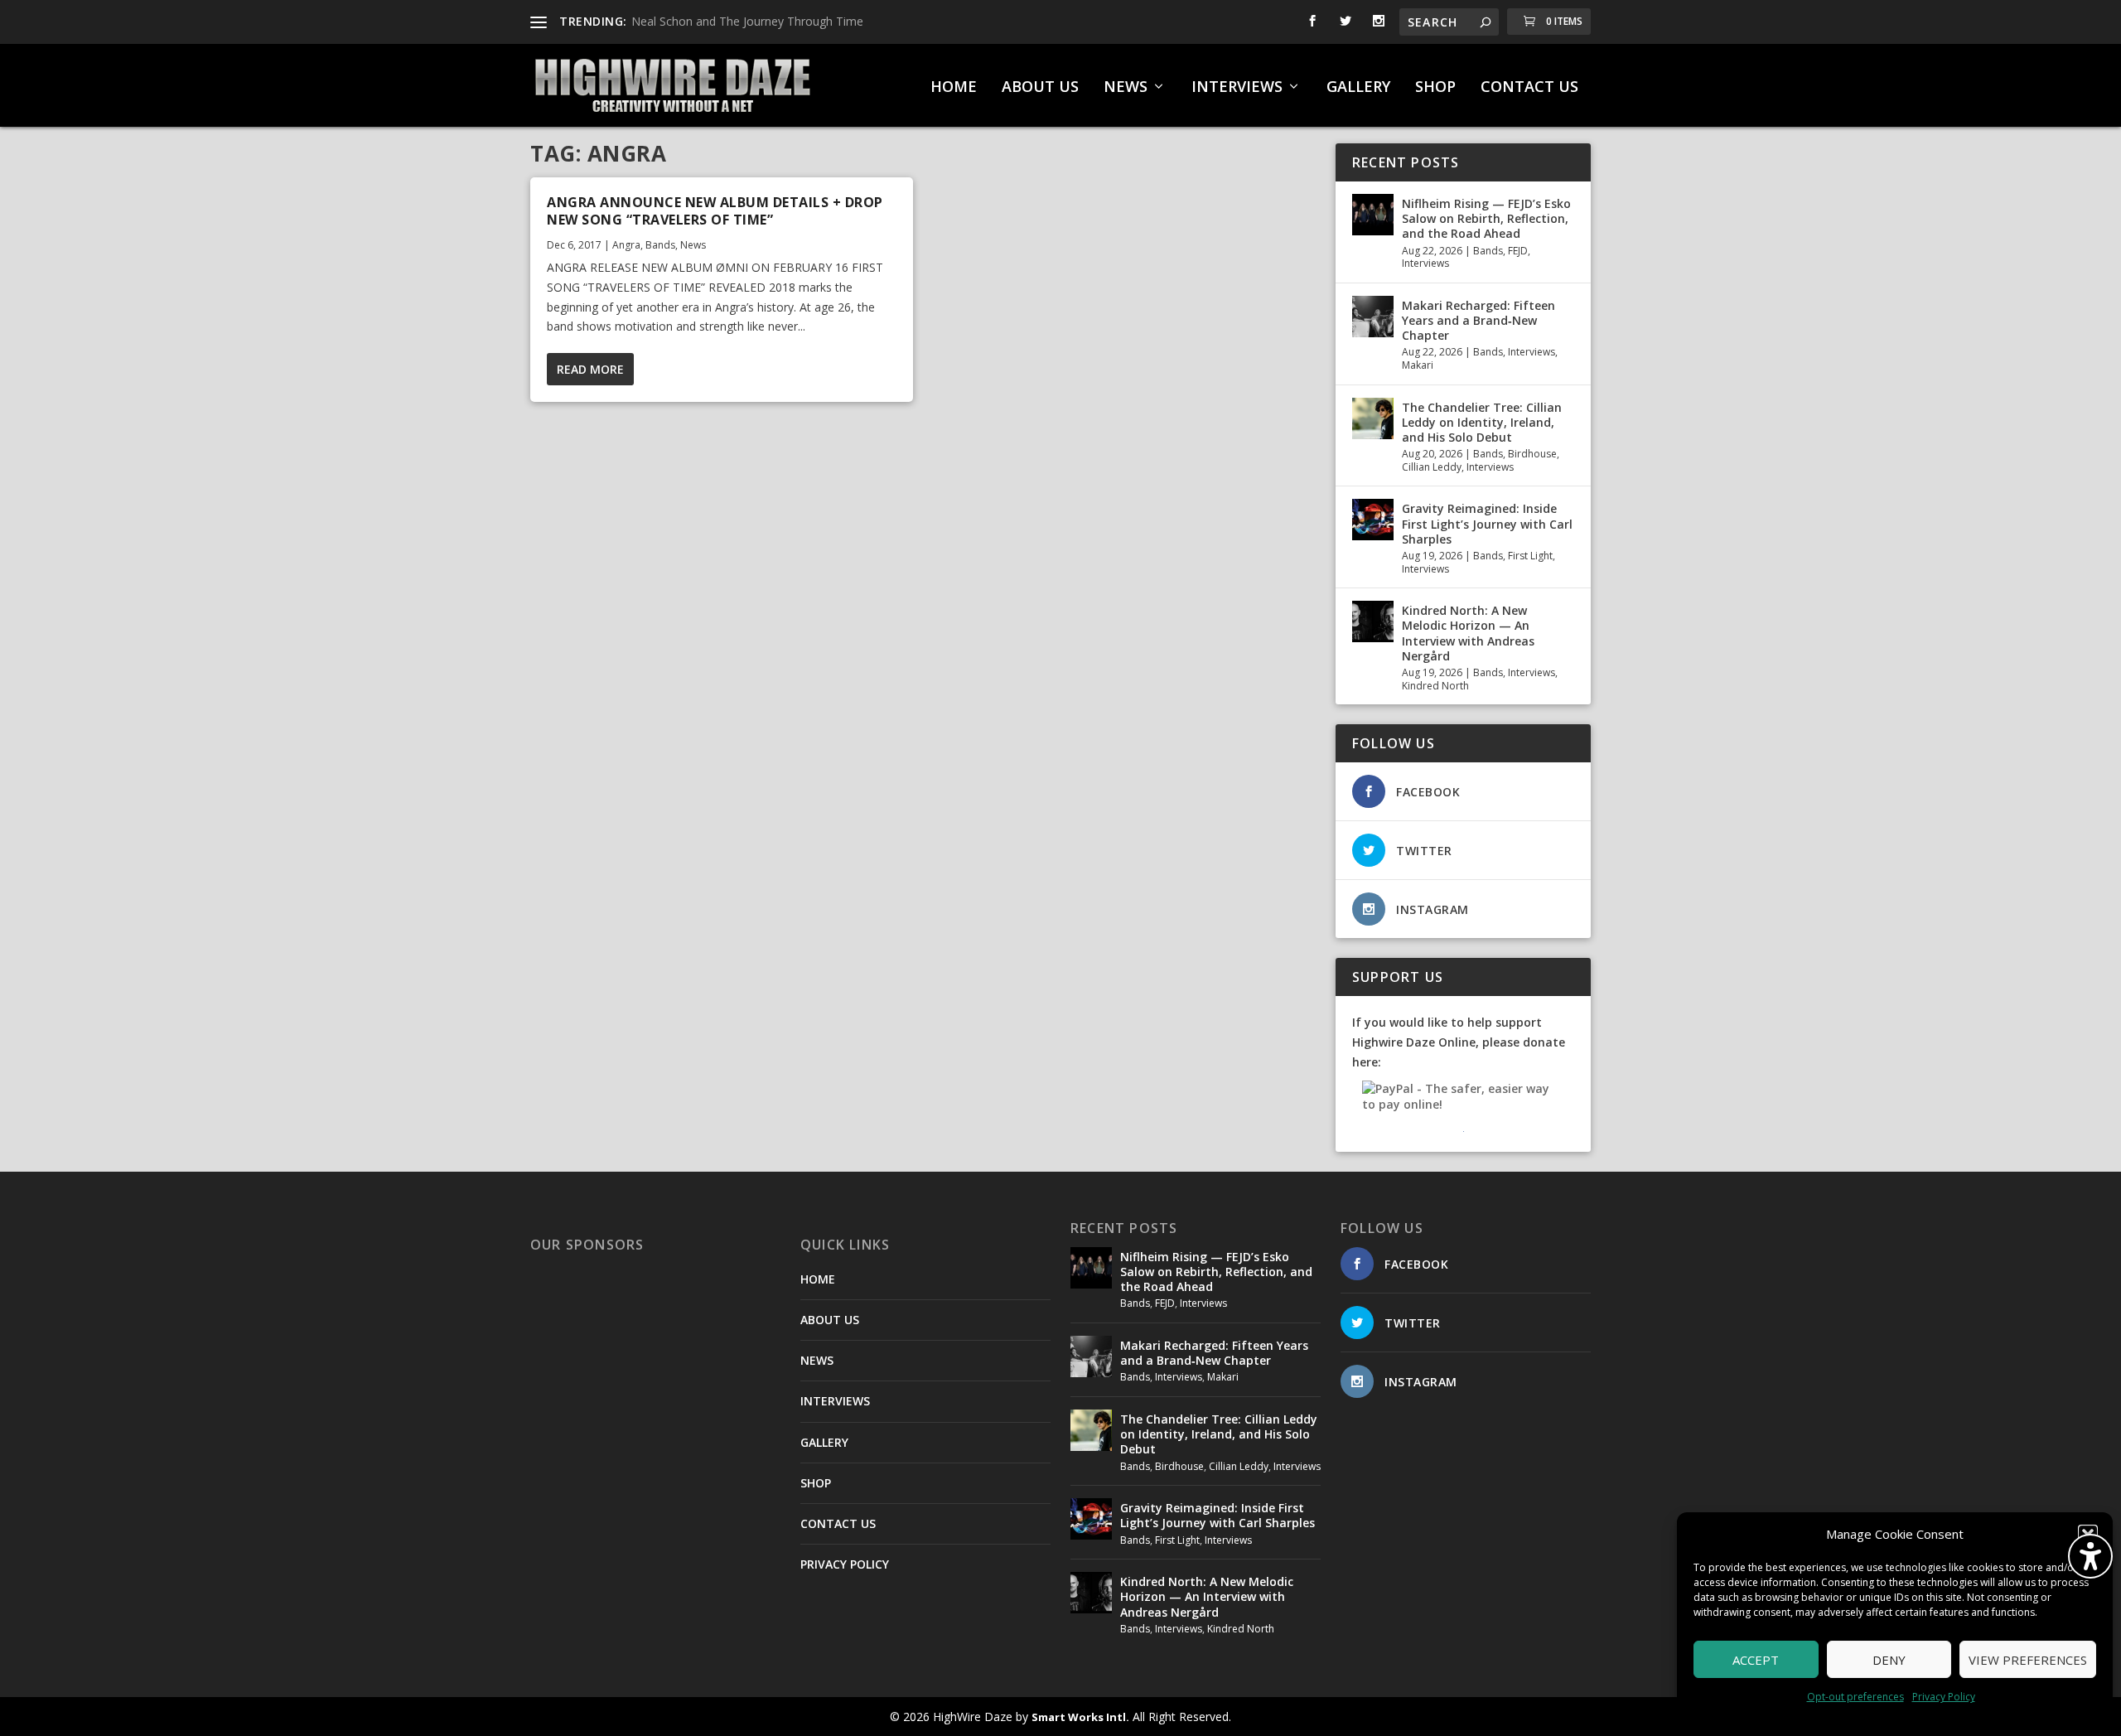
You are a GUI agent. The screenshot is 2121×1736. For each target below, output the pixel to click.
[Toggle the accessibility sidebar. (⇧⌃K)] (2090, 1556)
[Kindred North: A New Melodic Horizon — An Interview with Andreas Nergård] (1373, 621)
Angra (626, 245)
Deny (1889, 1660)
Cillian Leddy (1432, 467)
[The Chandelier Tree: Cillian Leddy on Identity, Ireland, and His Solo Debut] (1373, 418)
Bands (660, 245)
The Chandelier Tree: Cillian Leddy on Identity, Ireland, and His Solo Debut (1482, 422)
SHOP (1435, 88)
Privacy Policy (1944, 1697)
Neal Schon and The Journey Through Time (747, 21)
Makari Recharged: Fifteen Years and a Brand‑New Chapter (1478, 320)
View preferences (2028, 1660)
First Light (1530, 556)
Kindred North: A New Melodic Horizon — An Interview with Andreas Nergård (1468, 633)
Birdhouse (1532, 454)
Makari (1418, 365)
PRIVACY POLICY (845, 1564)
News (693, 245)
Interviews (1425, 263)
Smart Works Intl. (1080, 1717)
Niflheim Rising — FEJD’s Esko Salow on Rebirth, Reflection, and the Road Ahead (1486, 218)
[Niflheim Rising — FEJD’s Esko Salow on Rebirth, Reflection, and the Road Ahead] (1373, 215)
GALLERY (1358, 88)
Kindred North (1435, 686)
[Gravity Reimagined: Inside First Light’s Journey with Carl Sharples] (1373, 520)
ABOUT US (1040, 88)
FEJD (1518, 251)
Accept (1756, 1660)
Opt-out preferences (1855, 1697)
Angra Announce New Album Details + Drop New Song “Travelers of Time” (715, 211)
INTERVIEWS (1237, 88)
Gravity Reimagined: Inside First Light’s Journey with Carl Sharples (1487, 523)
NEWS (1126, 88)
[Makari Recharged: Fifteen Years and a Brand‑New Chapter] (1373, 317)
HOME (954, 88)
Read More (590, 369)
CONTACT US (1529, 88)
